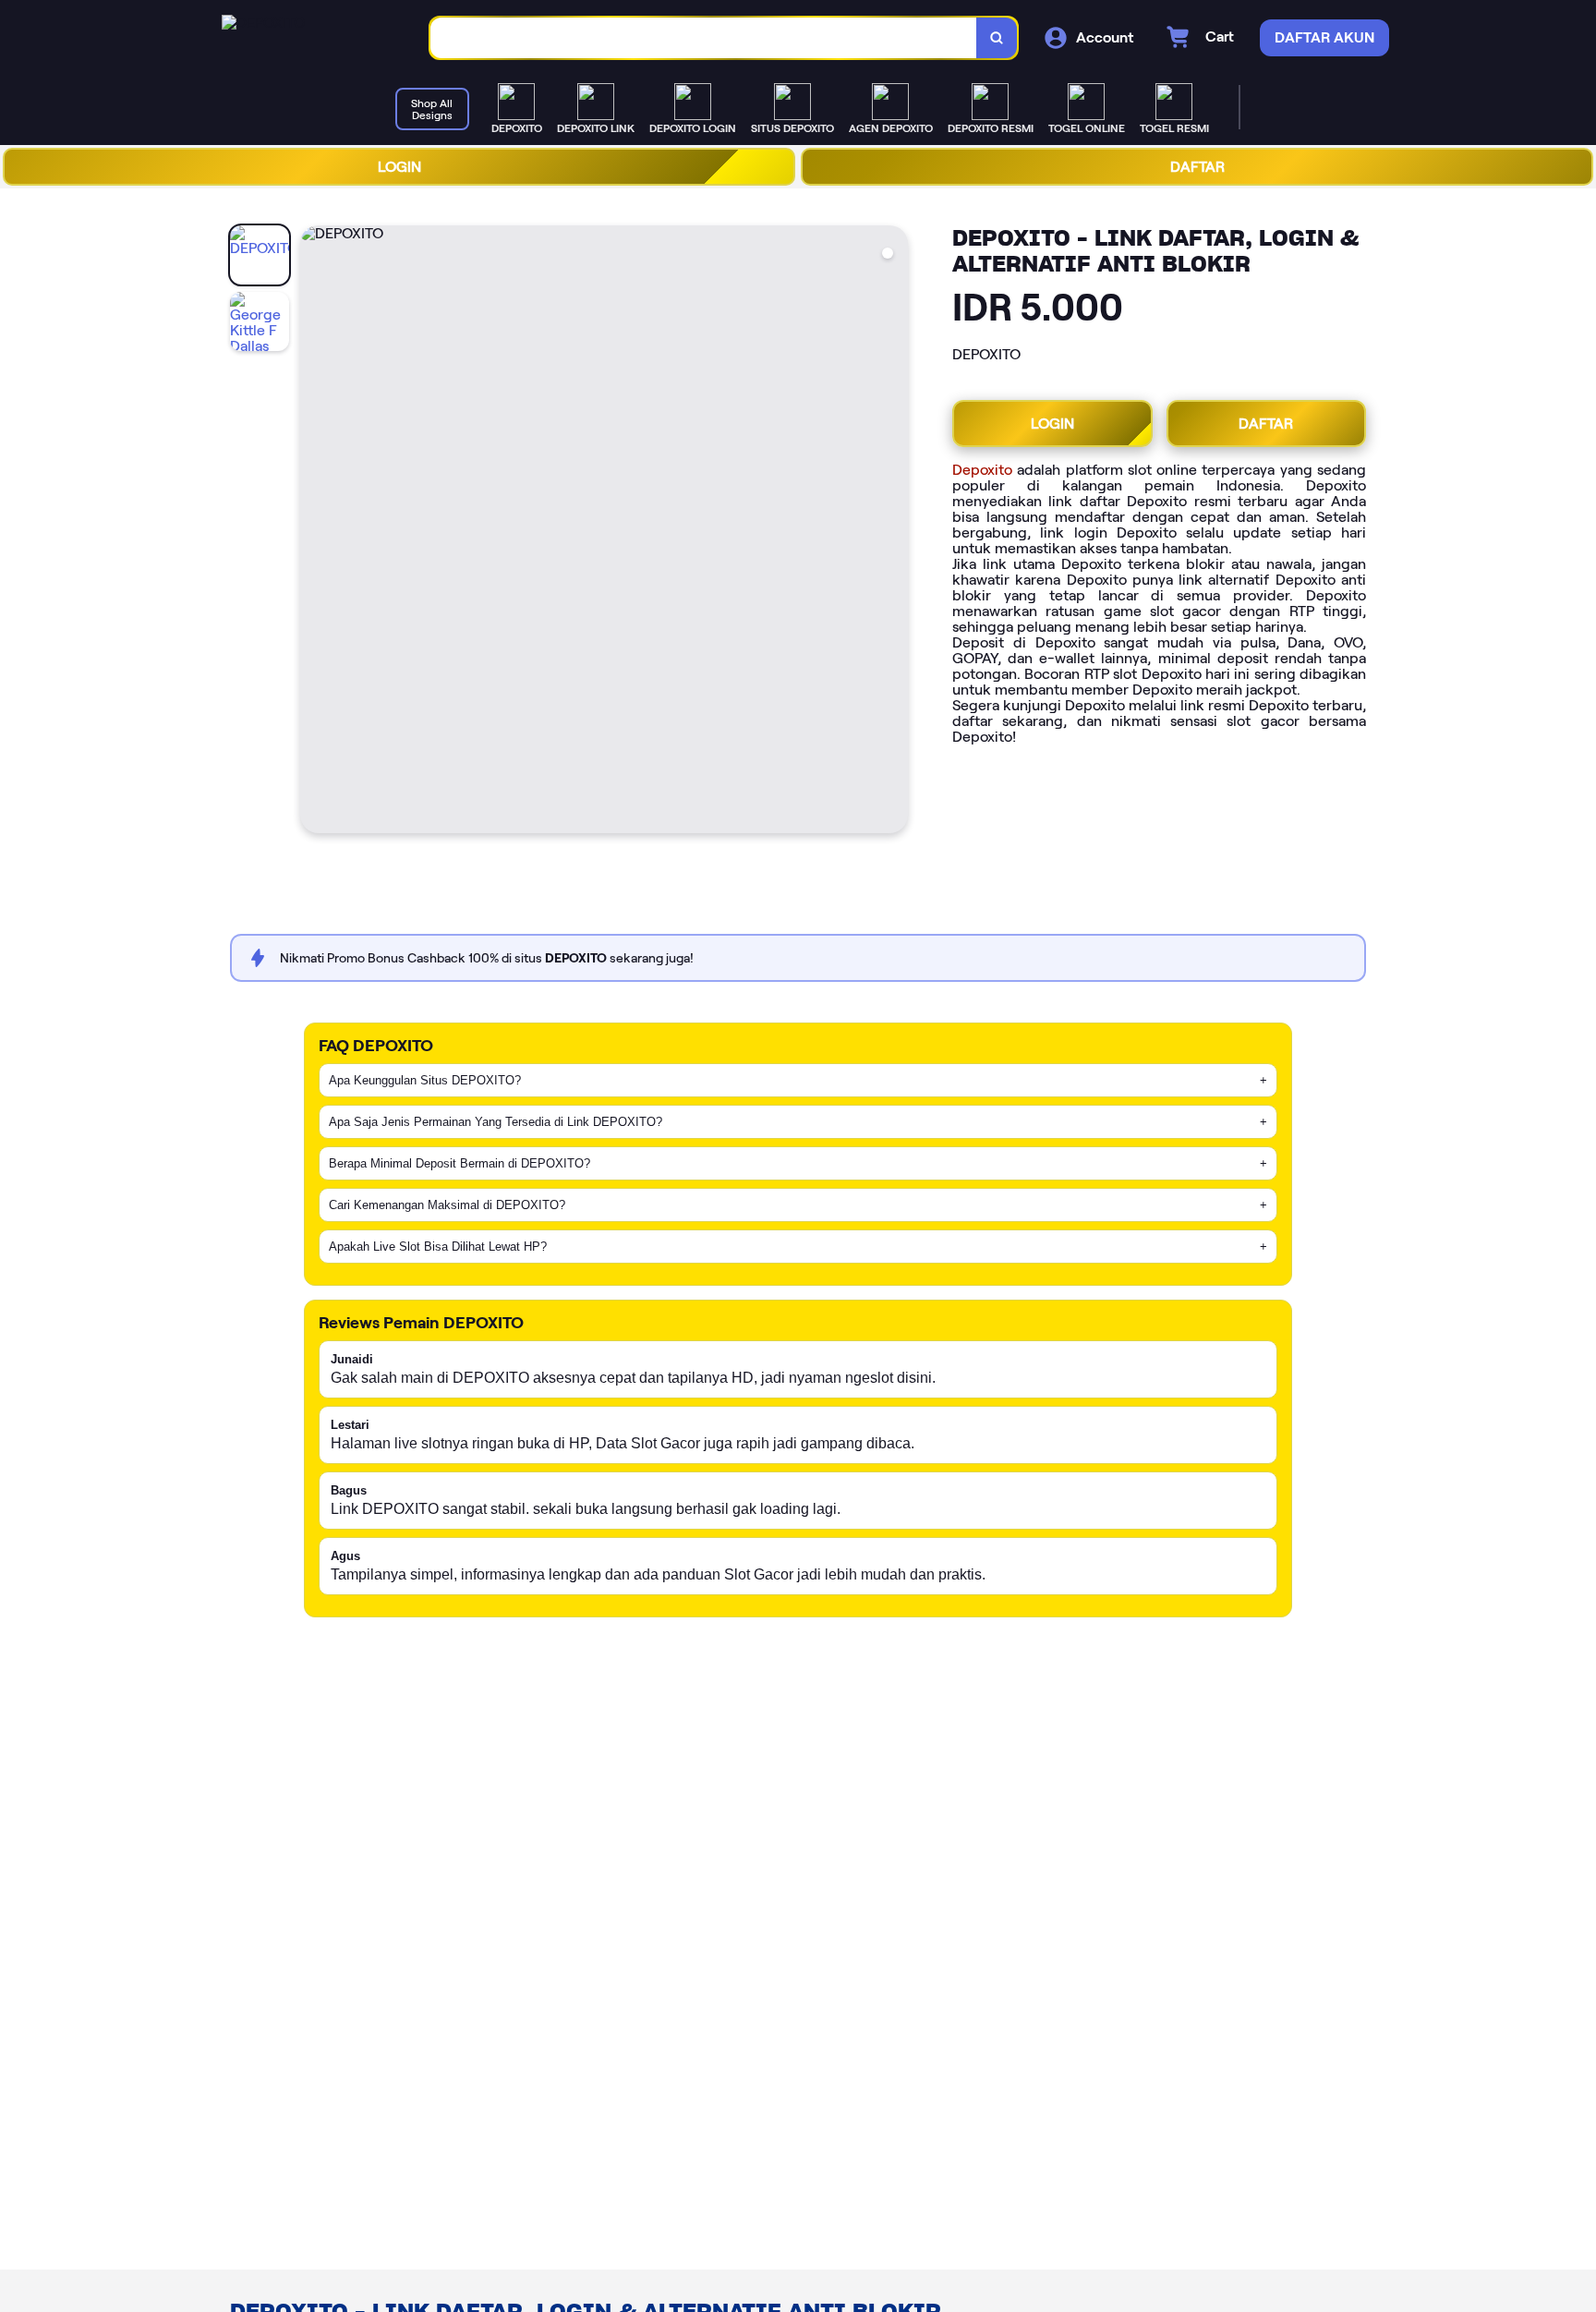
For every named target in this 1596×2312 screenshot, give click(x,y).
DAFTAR (1197, 167)
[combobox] (704, 38)
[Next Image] (893, 532)
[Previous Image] (315, 532)
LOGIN (399, 167)
